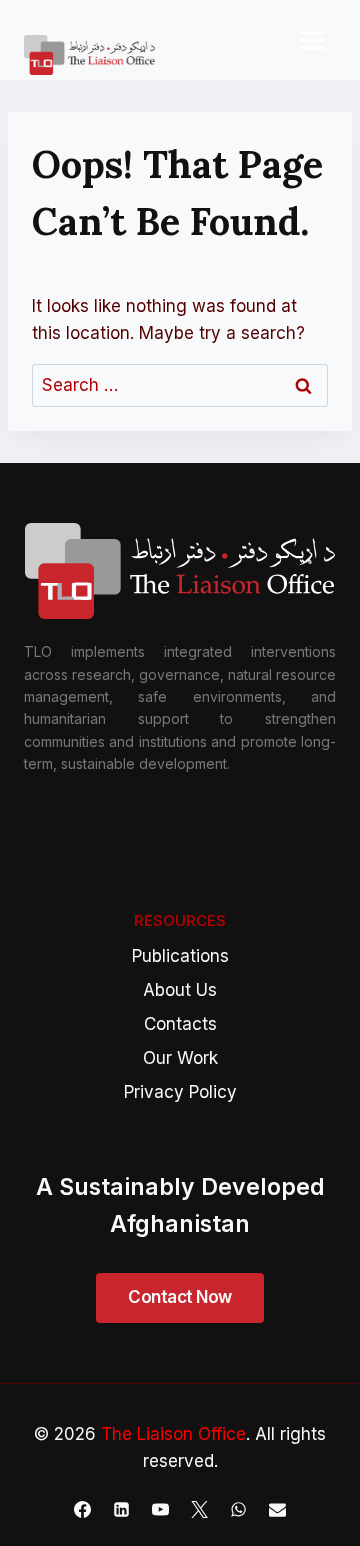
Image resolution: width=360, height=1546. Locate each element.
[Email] (278, 1509)
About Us (180, 990)
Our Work (180, 1058)
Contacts (180, 1024)
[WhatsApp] (239, 1509)
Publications (180, 956)
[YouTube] (160, 1509)
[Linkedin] (121, 1509)
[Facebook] (82, 1509)
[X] (200, 1509)
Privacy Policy (180, 1092)
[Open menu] (312, 40)
